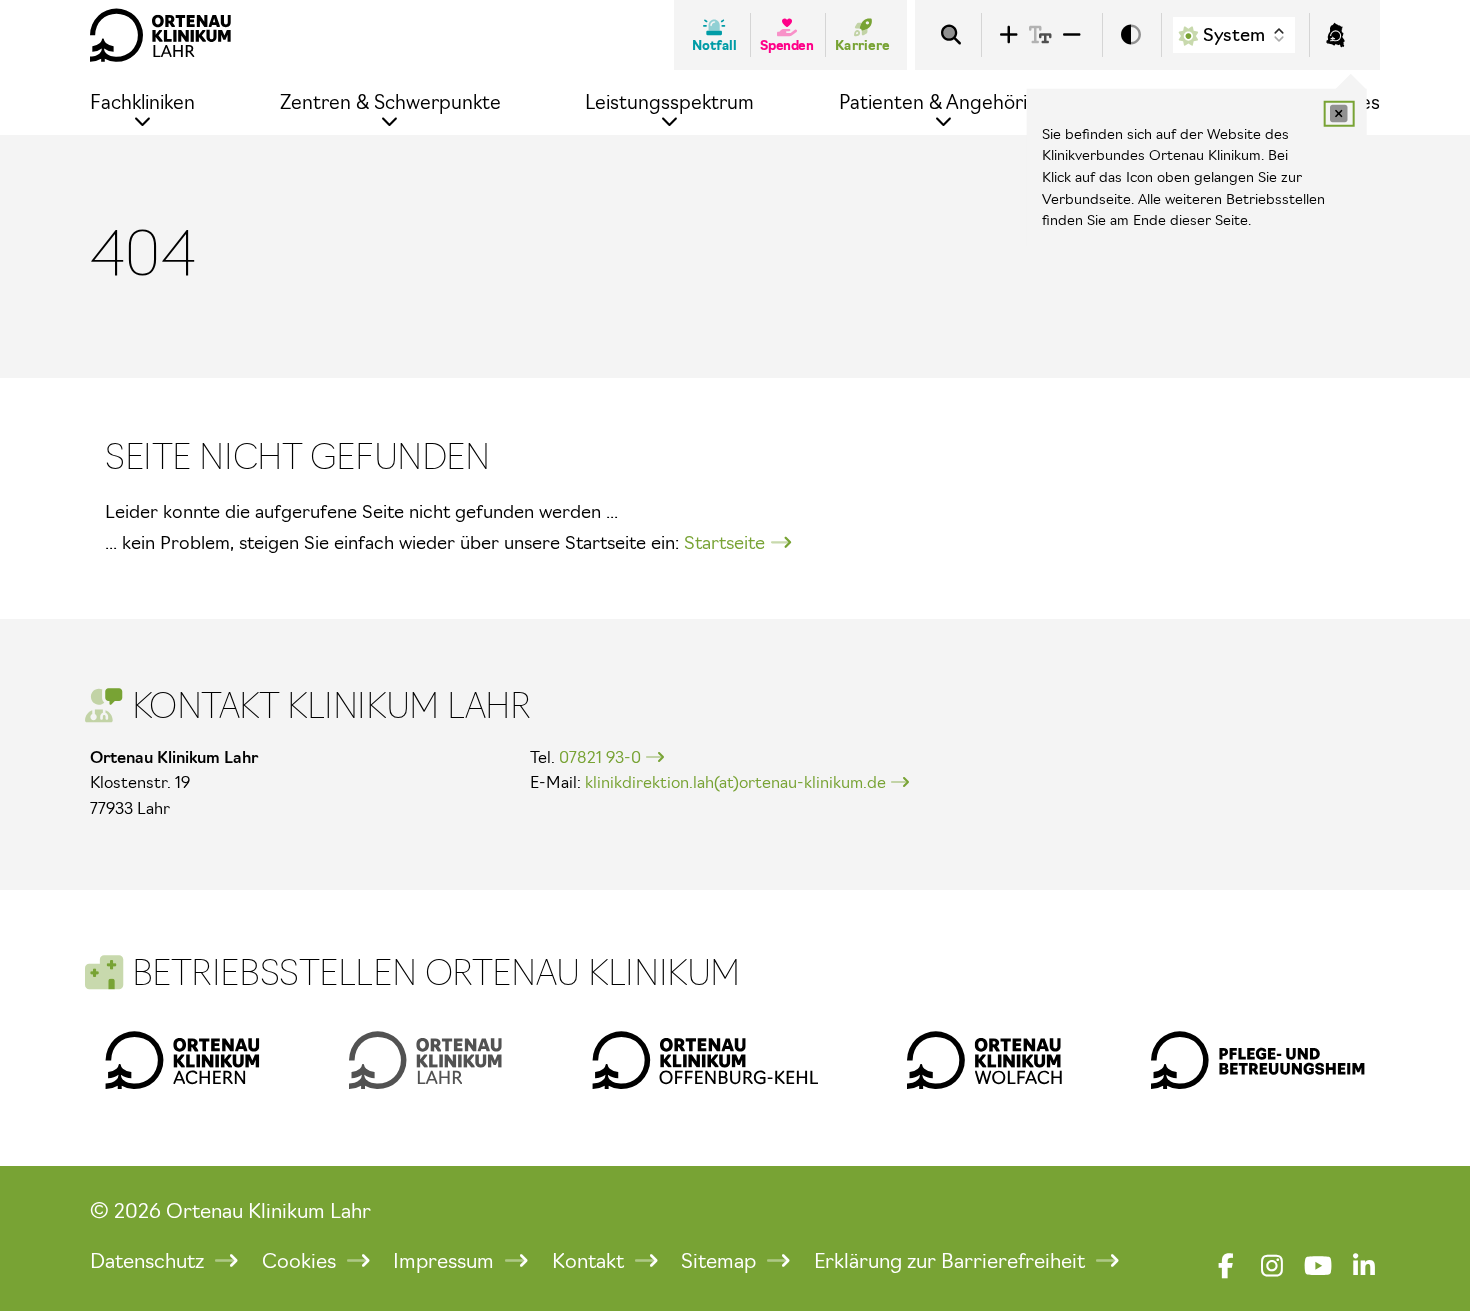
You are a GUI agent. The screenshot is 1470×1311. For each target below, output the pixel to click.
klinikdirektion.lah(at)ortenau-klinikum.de (735, 782)
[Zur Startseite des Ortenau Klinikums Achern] (182, 1060)
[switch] (1131, 35)
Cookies (301, 1261)
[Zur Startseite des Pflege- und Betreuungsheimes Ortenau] (1258, 1060)
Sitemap (721, 1261)
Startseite (724, 542)
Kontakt (590, 1261)
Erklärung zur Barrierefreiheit (952, 1261)
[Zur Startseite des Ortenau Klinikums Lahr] (161, 35)
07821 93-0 (600, 757)
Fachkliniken (142, 102)
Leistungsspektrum (669, 102)
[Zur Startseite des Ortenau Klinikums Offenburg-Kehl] (705, 1060)
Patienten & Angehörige (944, 102)
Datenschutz (149, 1261)
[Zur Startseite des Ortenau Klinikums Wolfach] (984, 1060)
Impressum (446, 1261)
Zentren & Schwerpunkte (390, 102)
